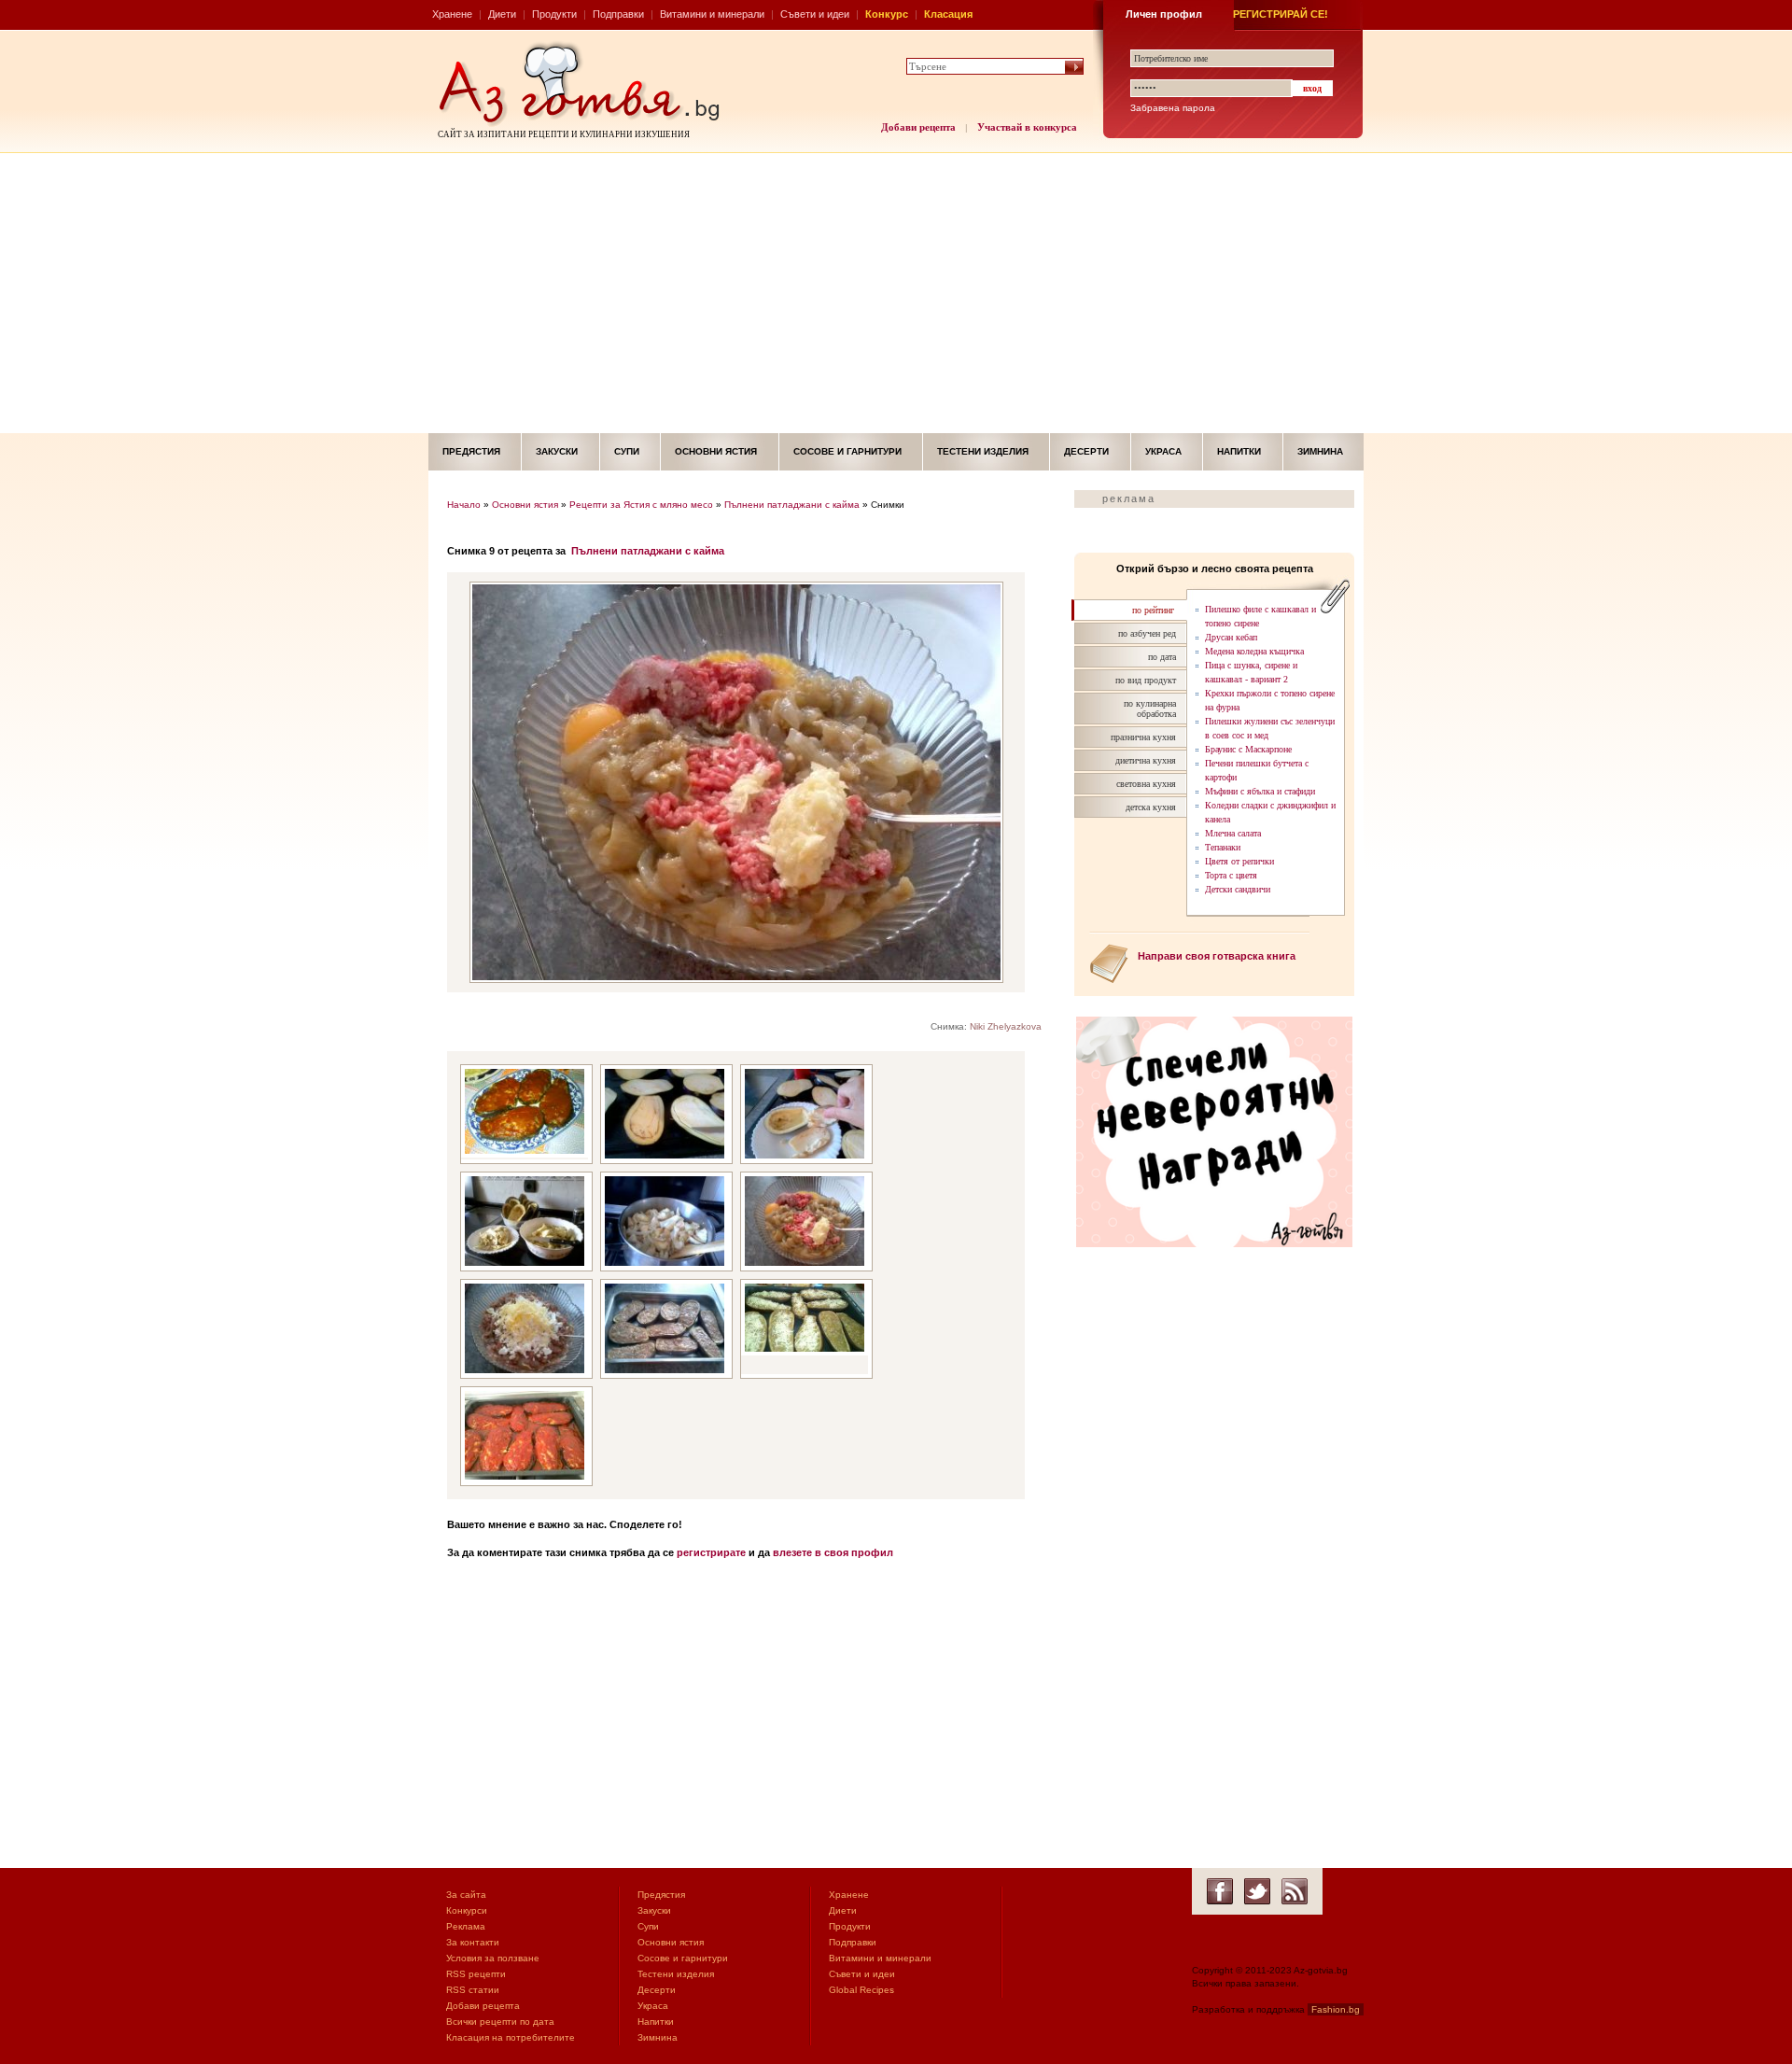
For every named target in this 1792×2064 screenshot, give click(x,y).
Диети (502, 14)
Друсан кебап (1231, 637)
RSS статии (473, 1990)
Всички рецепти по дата (500, 2022)
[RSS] (1295, 1891)
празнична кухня (1143, 737)
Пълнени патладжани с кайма (792, 505)
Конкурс (887, 14)
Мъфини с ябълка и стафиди (1260, 791)
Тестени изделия (983, 451)
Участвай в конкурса (1027, 127)
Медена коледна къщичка (1254, 651)
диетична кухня (1146, 760)
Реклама (466, 1926)
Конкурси (467, 1910)
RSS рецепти (476, 1974)
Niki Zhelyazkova (1006, 1026)
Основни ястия (716, 451)
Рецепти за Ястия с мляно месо (641, 505)
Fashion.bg (1336, 2009)
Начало (464, 505)
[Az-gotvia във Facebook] (1220, 1891)
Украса (1163, 451)
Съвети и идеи (815, 14)
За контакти (473, 1942)
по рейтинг (1153, 610)
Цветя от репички (1239, 861)
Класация (948, 14)
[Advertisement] (896, 293)
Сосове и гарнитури (847, 451)
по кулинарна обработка (1150, 709)
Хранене (452, 14)
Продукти (554, 14)
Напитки (1239, 451)
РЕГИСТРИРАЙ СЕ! (1281, 14)
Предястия (471, 451)
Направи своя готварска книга (1217, 956)
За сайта (466, 1895)
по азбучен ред (1147, 633)
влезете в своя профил (833, 1552)
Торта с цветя (1231, 875)
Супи (627, 451)
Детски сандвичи (1238, 889)
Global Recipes (861, 1990)
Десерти (1086, 451)
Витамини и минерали (712, 14)
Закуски (557, 451)
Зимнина (1320, 451)
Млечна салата (1233, 833)
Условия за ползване (493, 1958)
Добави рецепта (918, 127)
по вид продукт (1146, 680)
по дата (1162, 657)
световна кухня (1146, 784)
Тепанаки (1223, 847)
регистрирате (711, 1552)
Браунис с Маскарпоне (1248, 749)
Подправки (618, 14)
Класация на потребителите (511, 2037)
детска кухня (1151, 807)
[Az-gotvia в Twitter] (1257, 1891)
